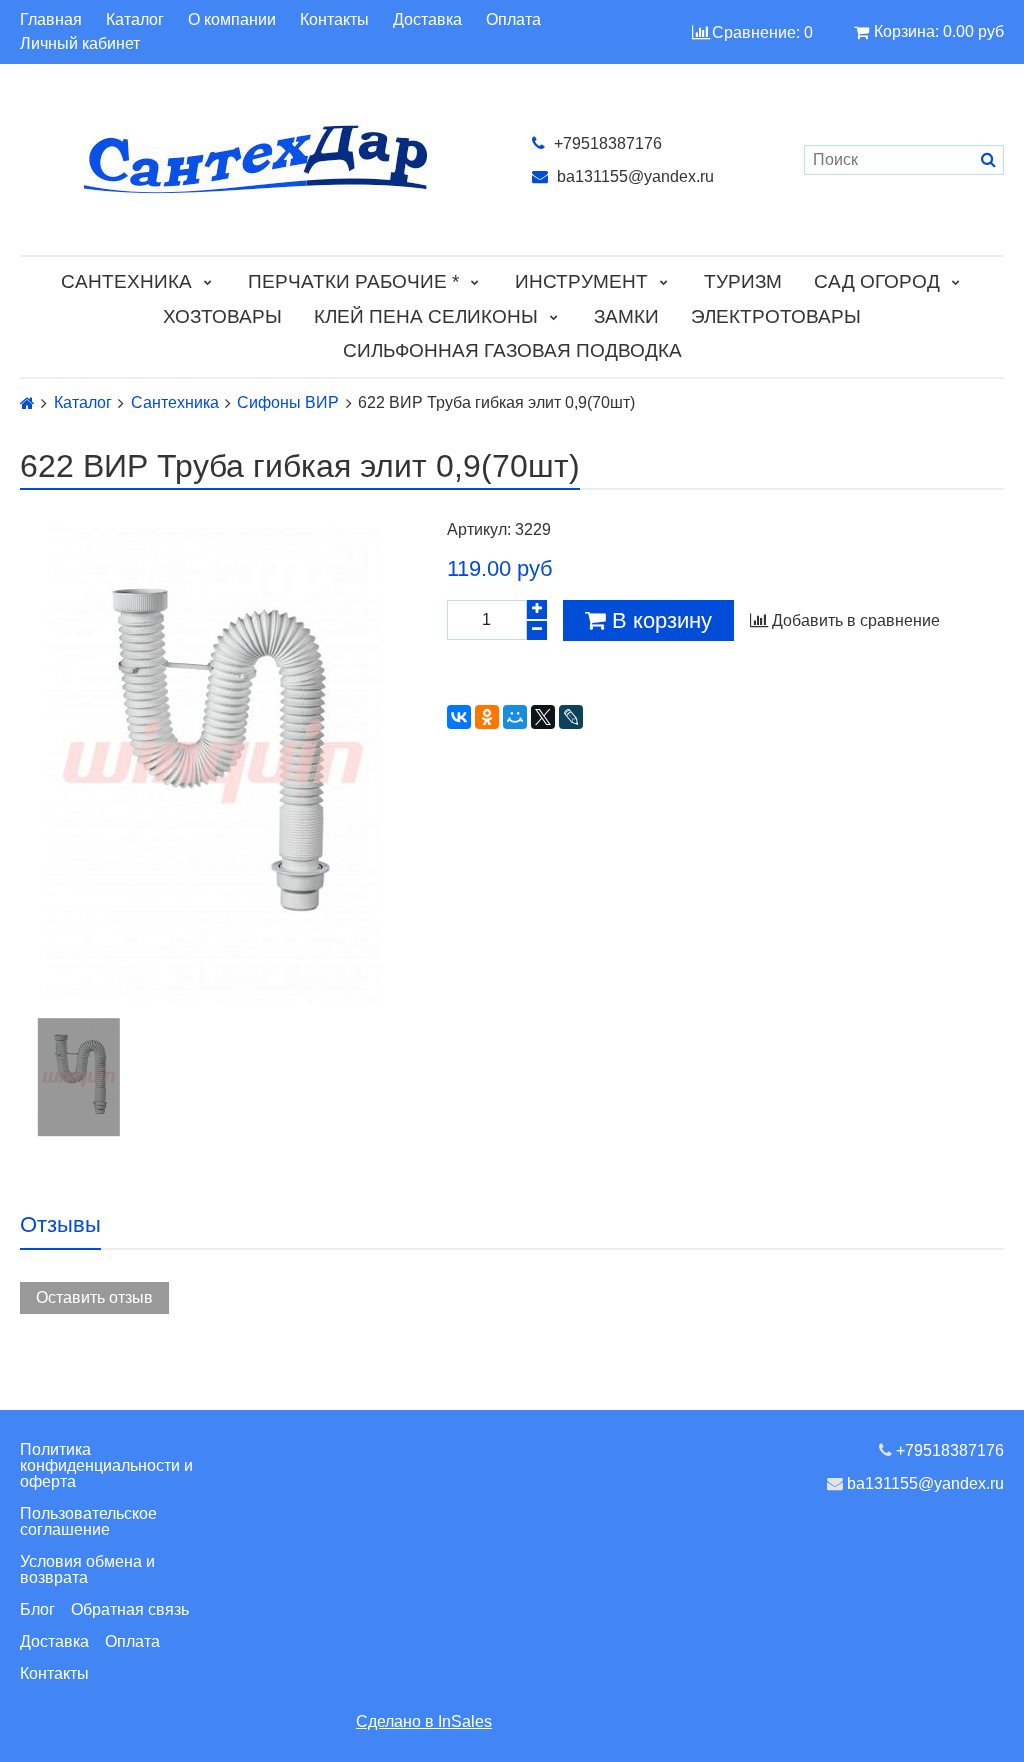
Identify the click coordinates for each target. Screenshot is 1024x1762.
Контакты (334, 20)
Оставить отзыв (94, 1297)
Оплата (513, 20)
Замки (626, 316)
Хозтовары (222, 316)
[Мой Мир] (515, 717)
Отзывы (60, 1224)
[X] (543, 717)
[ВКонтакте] (459, 717)
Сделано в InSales (424, 1721)
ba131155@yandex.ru (633, 176)
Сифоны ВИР (288, 403)
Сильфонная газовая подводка (512, 350)
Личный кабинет (80, 44)
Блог (37, 1609)
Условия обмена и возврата (87, 1569)
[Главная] (27, 403)
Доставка (427, 20)
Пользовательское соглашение (88, 1521)
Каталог (135, 20)
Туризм (743, 281)
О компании (232, 20)
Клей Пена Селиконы (426, 316)
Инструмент (581, 281)
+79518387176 (606, 143)
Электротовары (776, 316)
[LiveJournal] (571, 717)
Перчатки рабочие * (353, 281)
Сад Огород (877, 281)
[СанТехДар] (256, 159)
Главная (51, 20)
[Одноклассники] (487, 717)
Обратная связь (130, 1609)
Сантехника (126, 281)
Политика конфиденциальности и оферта (106, 1465)
